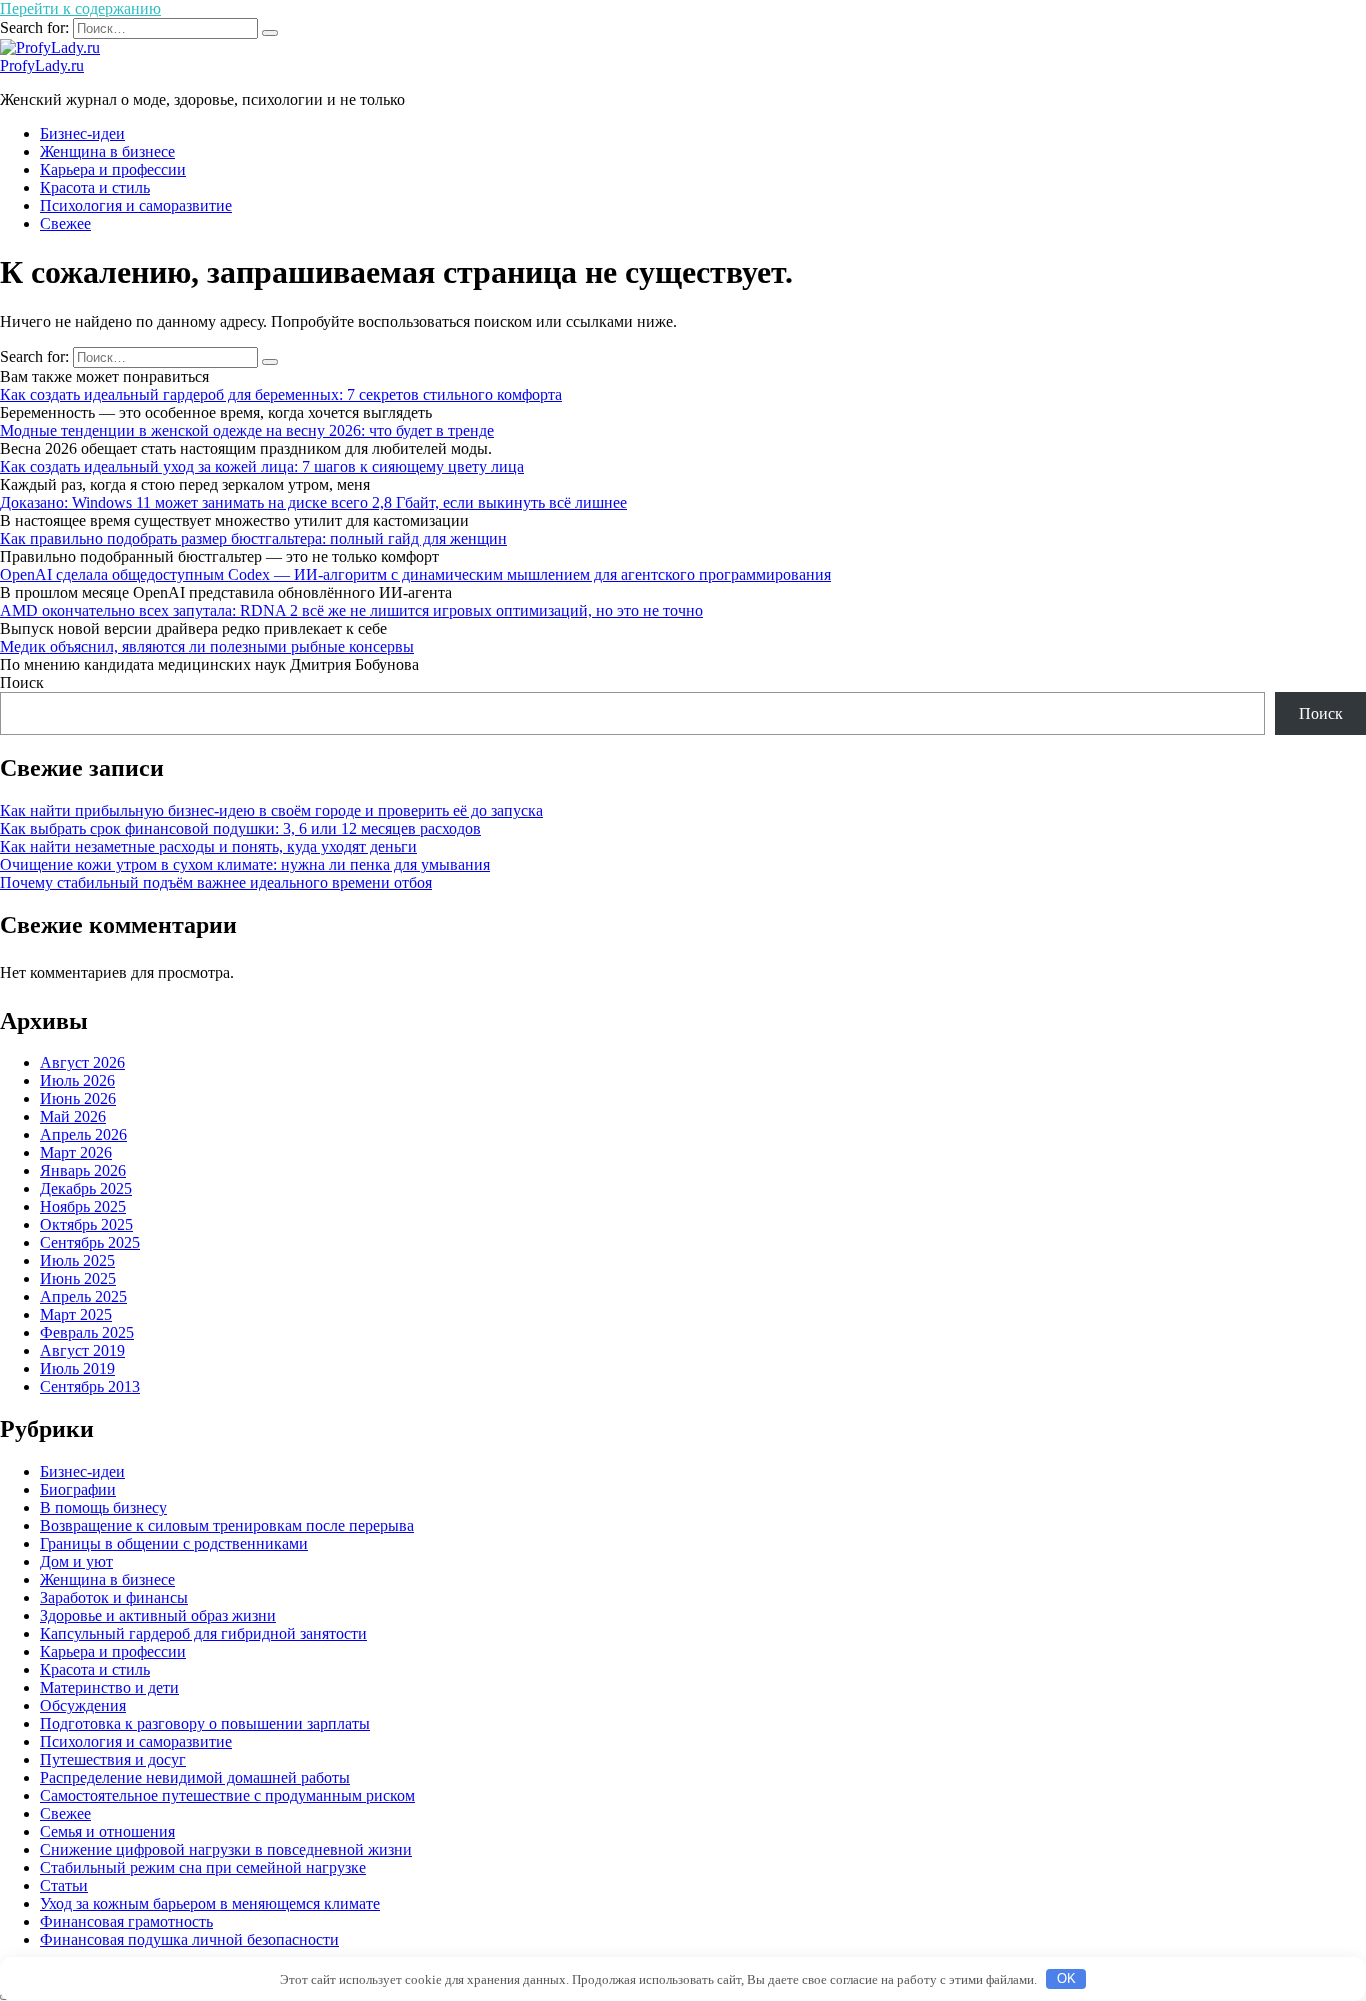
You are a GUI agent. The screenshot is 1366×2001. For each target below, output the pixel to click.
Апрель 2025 (83, 1296)
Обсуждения (83, 1705)
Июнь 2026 (78, 1098)
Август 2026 (82, 1062)
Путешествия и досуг (113, 1759)
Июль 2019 (77, 1368)
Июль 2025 (77, 1260)
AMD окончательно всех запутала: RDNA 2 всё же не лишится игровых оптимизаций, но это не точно (351, 610)
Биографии (78, 1489)
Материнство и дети (109, 1687)
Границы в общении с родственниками (174, 1543)
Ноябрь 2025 (83, 1206)
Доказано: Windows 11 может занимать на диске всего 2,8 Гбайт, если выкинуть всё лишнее (313, 502)
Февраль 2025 (87, 1332)
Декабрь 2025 (86, 1188)
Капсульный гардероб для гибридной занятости (203, 1633)
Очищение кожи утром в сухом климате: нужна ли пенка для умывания (245, 864)
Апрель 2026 (83, 1134)
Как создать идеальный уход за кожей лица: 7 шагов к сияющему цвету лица (262, 466)
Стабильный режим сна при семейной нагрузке (203, 1867)
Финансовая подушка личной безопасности (189, 1939)
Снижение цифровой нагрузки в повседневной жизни (226, 1849)
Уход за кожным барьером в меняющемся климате (210, 1903)
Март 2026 (76, 1152)
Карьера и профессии (113, 169)
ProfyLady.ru (42, 65)
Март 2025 (76, 1314)
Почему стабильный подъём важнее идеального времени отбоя (216, 882)
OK (1066, 1978)
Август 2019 (82, 1350)
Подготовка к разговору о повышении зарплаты (205, 1723)
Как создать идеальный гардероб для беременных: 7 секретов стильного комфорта (281, 394)
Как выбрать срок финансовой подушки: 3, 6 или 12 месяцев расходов (240, 828)
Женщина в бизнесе (107, 151)
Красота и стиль (95, 187)
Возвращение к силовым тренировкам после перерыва (227, 1525)
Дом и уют (76, 1561)
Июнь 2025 (78, 1278)
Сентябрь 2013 (90, 1386)
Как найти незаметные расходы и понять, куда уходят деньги (208, 846)
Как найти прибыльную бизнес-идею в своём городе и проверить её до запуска (271, 810)
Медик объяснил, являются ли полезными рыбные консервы (207, 646)
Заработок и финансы (114, 1597)
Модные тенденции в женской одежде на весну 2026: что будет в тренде (247, 430)
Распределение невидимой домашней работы (195, 1777)
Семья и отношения (107, 1831)
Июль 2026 (77, 1080)
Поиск (22, 682)
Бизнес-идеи (82, 133)
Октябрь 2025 (86, 1224)
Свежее (65, 223)
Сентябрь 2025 (90, 1242)
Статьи (64, 1885)
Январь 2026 (83, 1170)
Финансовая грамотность (126, 1921)
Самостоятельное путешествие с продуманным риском (227, 1795)
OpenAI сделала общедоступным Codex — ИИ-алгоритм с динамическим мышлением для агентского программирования (415, 574)
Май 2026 (73, 1116)
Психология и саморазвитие (136, 205)
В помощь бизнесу (103, 1507)
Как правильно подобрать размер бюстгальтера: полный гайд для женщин (253, 538)
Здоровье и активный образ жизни (158, 1615)
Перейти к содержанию (80, 8)
